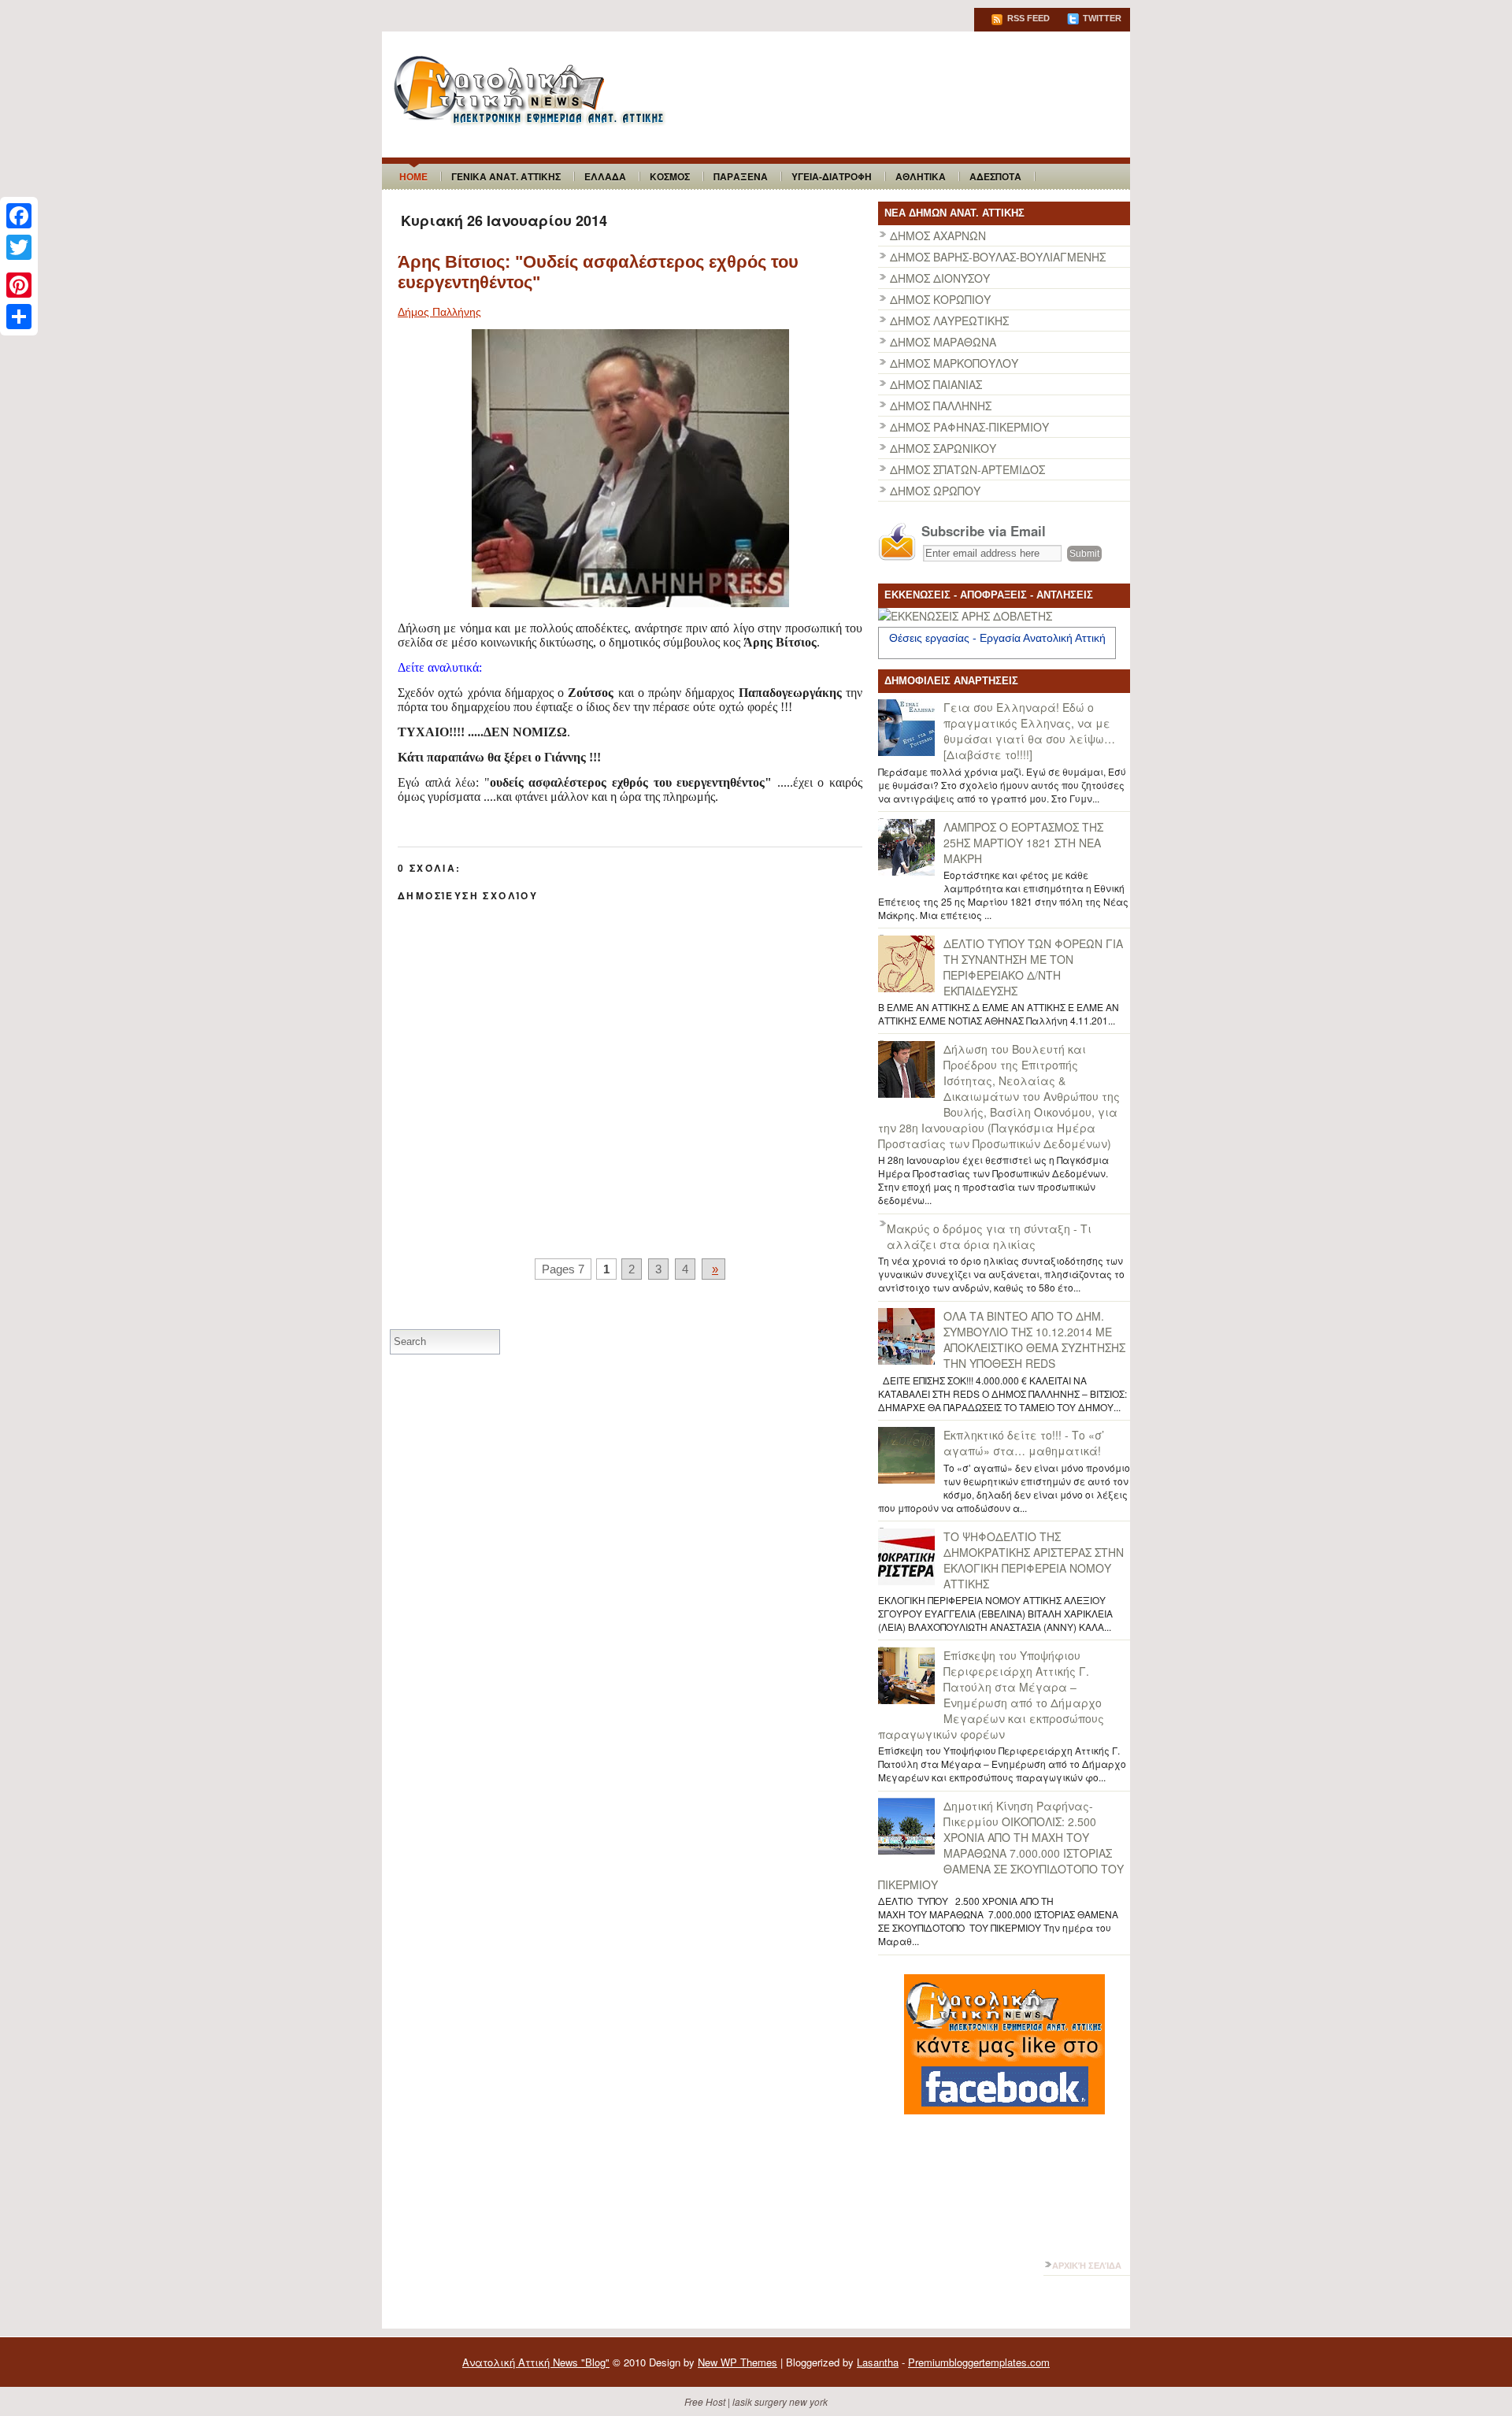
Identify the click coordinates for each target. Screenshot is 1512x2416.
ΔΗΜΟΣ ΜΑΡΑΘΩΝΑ (943, 342)
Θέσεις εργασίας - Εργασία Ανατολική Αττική (997, 638)
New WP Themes (737, 2362)
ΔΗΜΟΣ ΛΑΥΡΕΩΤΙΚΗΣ (949, 321)
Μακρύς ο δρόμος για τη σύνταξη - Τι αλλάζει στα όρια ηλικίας (989, 1236)
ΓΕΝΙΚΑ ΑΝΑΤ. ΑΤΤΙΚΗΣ (506, 176)
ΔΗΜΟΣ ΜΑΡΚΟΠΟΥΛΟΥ (954, 363)
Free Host (705, 2401)
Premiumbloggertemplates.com (979, 2362)
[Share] (19, 317)
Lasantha (878, 2362)
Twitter (1101, 18)
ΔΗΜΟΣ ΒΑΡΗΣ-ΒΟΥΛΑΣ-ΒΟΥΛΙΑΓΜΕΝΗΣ (998, 257)
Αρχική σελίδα (1087, 2266)
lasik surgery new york (780, 2401)
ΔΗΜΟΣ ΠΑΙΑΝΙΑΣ (936, 384)
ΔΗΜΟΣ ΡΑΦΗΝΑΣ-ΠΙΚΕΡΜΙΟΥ (969, 427)
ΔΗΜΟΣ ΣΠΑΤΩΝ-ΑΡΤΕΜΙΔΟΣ (967, 469)
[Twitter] (19, 247)
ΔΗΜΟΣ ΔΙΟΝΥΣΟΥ (940, 278)
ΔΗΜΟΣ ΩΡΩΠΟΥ (935, 491)
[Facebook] (19, 216)
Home (413, 176)
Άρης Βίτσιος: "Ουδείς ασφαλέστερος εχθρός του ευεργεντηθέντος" (598, 272)
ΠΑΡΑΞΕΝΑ (741, 176)
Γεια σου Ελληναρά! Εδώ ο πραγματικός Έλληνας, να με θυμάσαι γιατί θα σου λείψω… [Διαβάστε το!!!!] (1029, 731)
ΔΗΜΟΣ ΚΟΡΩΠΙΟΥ (940, 299)
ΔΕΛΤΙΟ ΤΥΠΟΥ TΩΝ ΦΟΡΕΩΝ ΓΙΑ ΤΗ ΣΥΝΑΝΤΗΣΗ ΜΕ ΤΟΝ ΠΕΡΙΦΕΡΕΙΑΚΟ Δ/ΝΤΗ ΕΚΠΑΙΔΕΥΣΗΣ (1033, 967)
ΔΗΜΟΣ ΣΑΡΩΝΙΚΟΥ (943, 448)
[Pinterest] (19, 285)
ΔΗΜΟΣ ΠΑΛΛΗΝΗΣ (941, 406)
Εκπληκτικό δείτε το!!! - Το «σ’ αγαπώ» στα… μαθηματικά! (1024, 1443)
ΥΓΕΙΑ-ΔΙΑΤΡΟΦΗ (832, 176)
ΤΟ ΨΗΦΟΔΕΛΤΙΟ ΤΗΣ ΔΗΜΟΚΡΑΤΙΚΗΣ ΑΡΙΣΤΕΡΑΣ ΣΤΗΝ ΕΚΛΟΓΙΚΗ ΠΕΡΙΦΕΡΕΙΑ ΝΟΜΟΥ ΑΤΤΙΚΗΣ (1034, 1560)
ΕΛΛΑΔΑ (605, 176)
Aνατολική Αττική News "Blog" (536, 2362)
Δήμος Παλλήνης (439, 312)
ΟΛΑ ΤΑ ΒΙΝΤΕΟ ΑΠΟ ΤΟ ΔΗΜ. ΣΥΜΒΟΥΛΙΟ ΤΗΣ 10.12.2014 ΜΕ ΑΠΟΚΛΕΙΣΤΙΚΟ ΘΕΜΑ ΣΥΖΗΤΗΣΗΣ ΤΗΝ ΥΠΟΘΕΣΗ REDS (1034, 1340)
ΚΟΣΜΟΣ (670, 176)
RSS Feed (1027, 18)
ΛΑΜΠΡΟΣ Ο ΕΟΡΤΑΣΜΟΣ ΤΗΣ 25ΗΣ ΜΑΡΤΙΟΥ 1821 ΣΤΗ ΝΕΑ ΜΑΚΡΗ (1023, 843)
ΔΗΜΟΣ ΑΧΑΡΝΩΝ (938, 235)
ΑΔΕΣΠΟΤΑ (995, 176)
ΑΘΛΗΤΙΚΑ (921, 176)
